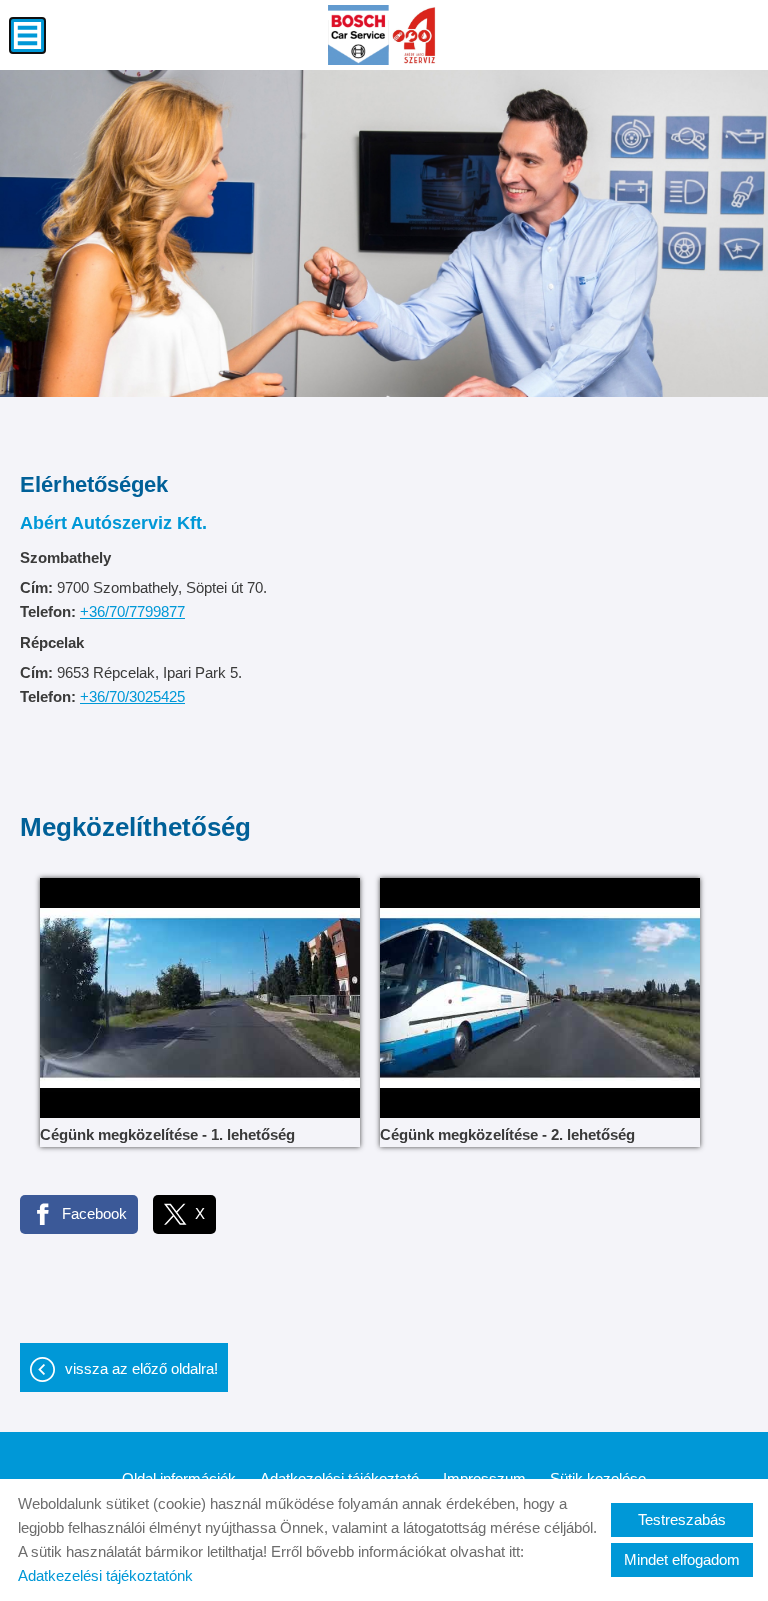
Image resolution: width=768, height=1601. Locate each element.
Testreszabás (682, 1519)
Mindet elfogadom (682, 1559)
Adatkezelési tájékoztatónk (105, 1575)
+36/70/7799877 (132, 611)
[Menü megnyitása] (27, 35)
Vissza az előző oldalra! (141, 1368)
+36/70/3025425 (132, 696)
